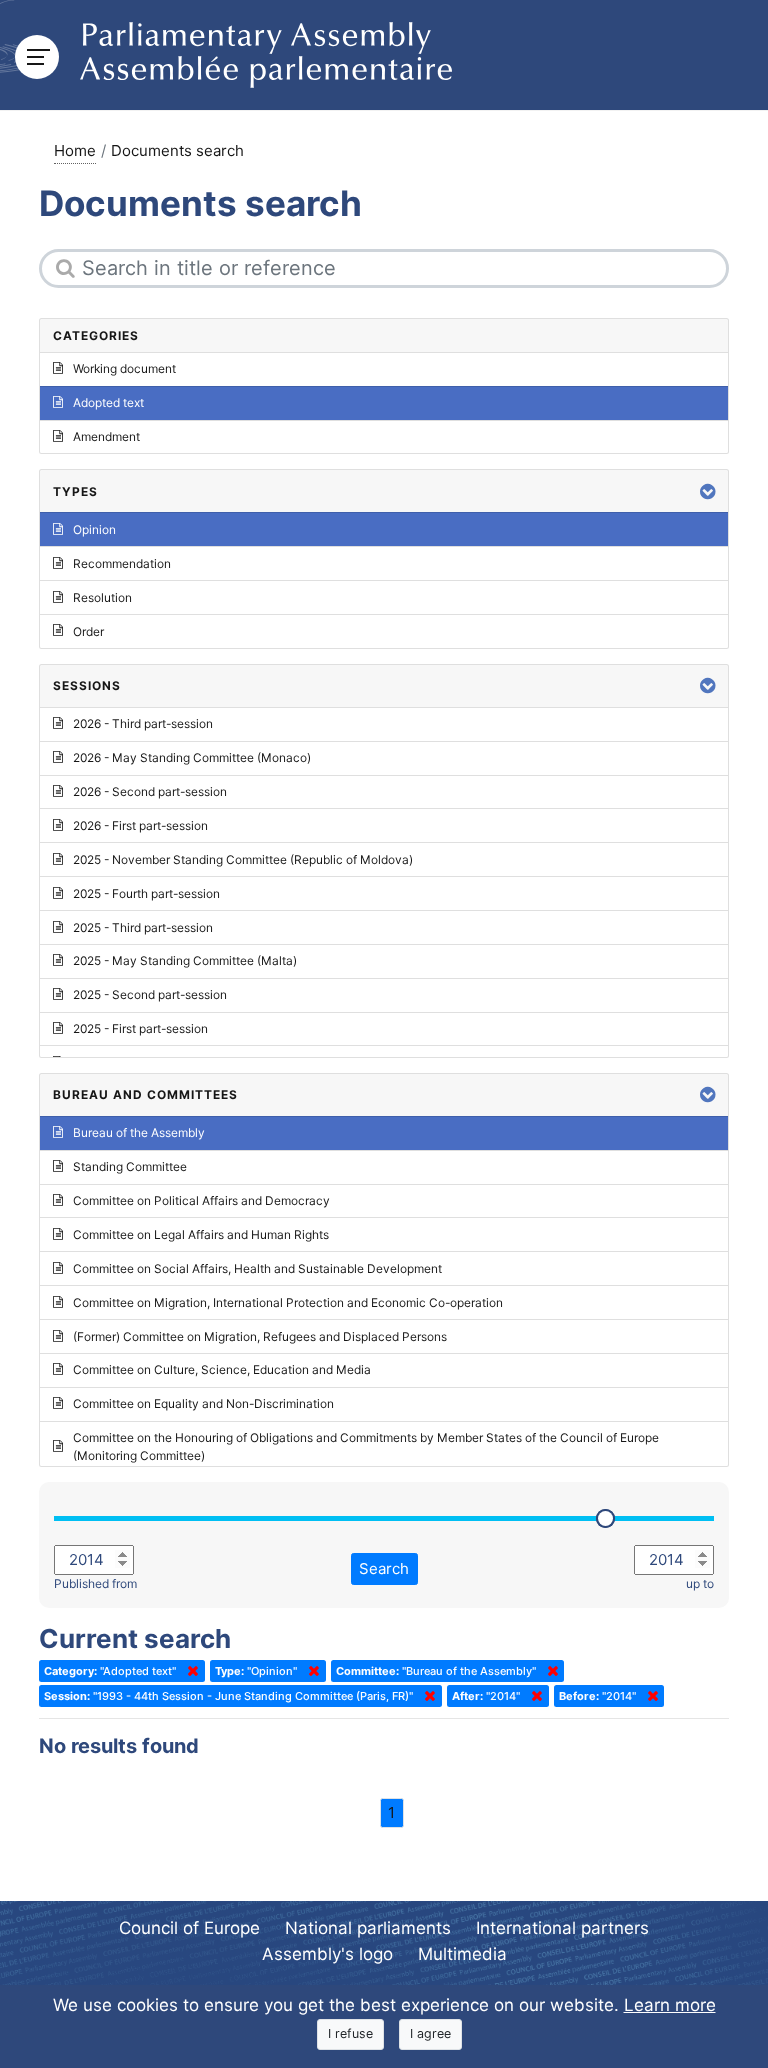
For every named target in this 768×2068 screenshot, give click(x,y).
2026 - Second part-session (150, 791)
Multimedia (462, 1954)
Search (384, 1568)
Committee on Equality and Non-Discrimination (203, 1403)
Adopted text (108, 402)
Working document (124, 368)
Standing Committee (130, 1166)
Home (75, 150)
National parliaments (368, 1928)
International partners (562, 1928)
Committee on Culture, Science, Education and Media (222, 1369)
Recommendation (122, 563)
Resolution (102, 597)
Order (88, 631)
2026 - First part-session (140, 825)
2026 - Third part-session (143, 723)
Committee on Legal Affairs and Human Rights (201, 1234)
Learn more (670, 2005)
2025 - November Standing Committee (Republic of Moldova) (243, 859)
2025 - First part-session (140, 1028)
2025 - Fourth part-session (146, 893)
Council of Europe (189, 1928)
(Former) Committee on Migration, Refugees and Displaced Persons (260, 1336)
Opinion (94, 529)
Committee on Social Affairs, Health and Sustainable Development (257, 1268)
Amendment (106, 436)
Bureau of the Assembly (139, 1132)
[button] (708, 491)
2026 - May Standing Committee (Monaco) (192, 757)
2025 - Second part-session (150, 994)
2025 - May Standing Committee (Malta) (185, 960)
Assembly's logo (327, 1954)
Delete (189, 1671)
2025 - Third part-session (143, 927)
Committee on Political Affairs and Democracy (201, 1200)
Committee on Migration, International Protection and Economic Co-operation (288, 1302)
